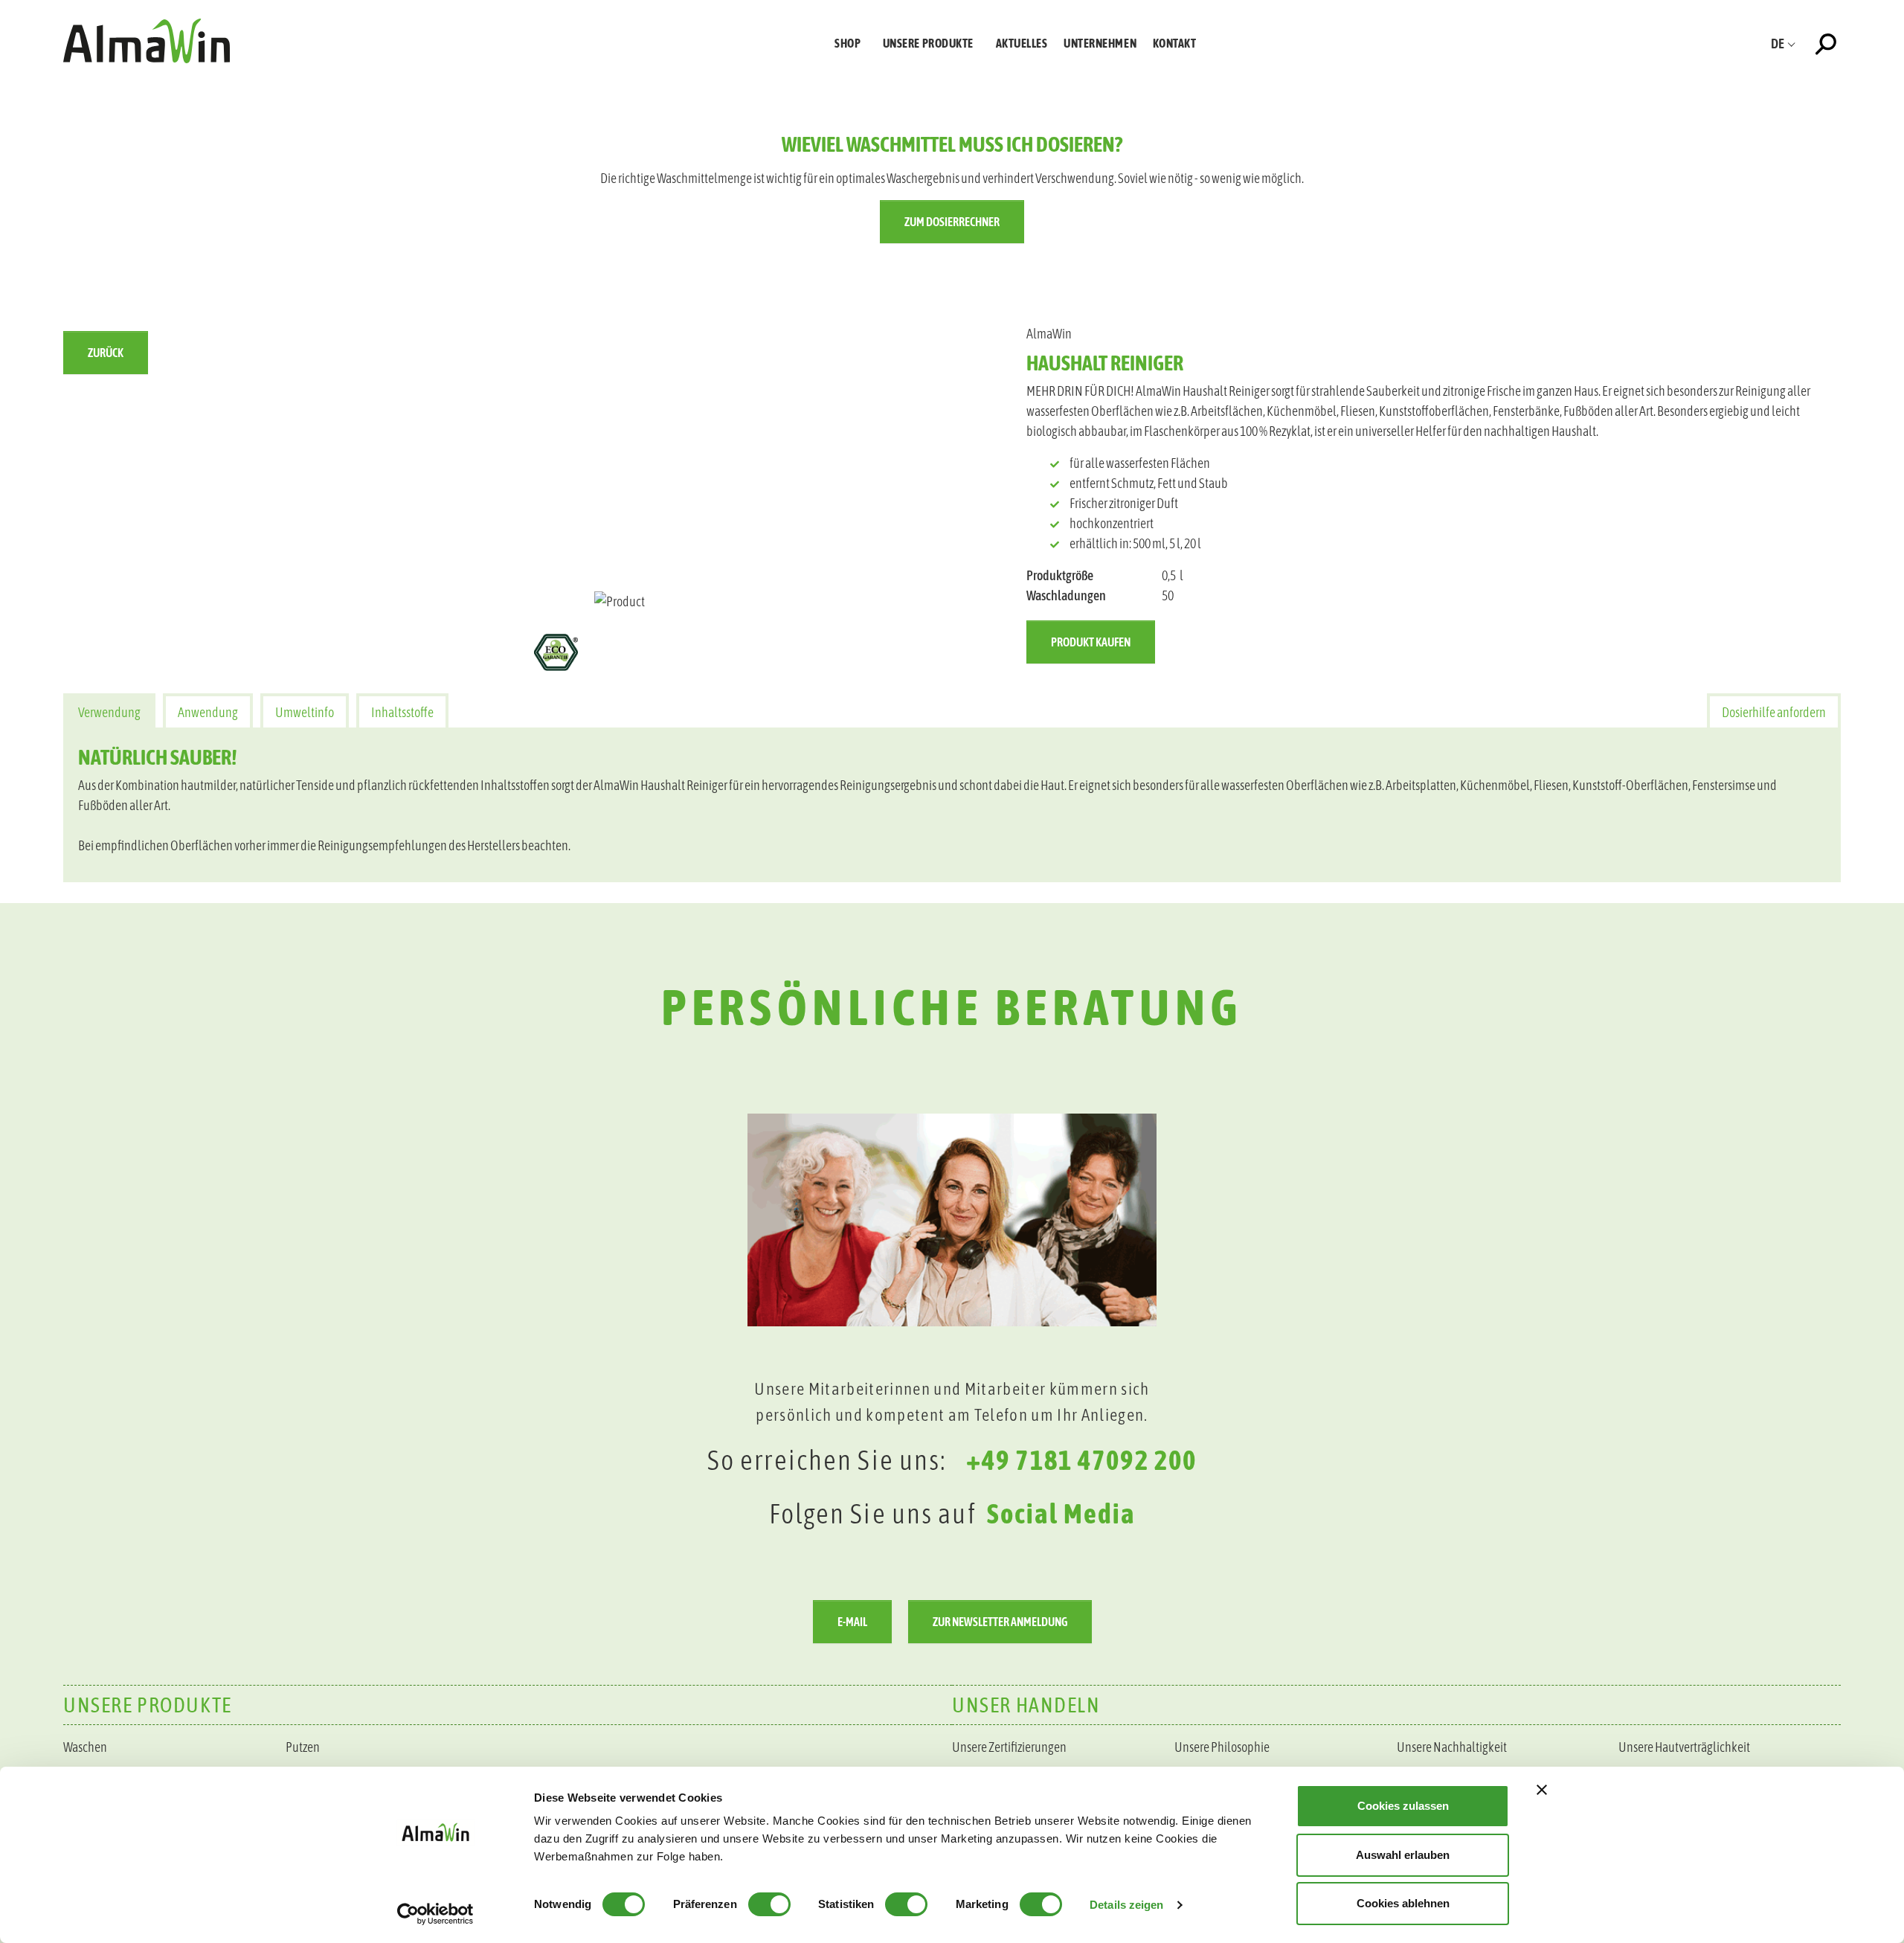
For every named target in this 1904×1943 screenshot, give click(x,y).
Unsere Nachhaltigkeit (1452, 1747)
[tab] (109, 711)
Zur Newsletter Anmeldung (1000, 1622)
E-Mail (852, 1622)
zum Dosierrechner (952, 222)
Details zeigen (1126, 1905)
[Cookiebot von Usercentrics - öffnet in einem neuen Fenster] (435, 1914)
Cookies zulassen (1403, 1806)
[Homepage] (147, 41)
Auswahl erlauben (1403, 1855)
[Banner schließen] (1542, 1790)
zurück (106, 353)
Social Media (1061, 1513)
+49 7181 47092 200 (1081, 1460)
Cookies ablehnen (1403, 1903)
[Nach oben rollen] (1869, 1535)
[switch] (769, 1904)
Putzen (303, 1747)
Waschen (85, 1747)
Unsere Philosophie (1222, 1747)
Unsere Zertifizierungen (1009, 1747)
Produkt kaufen (1091, 642)
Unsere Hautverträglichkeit (1684, 1747)
